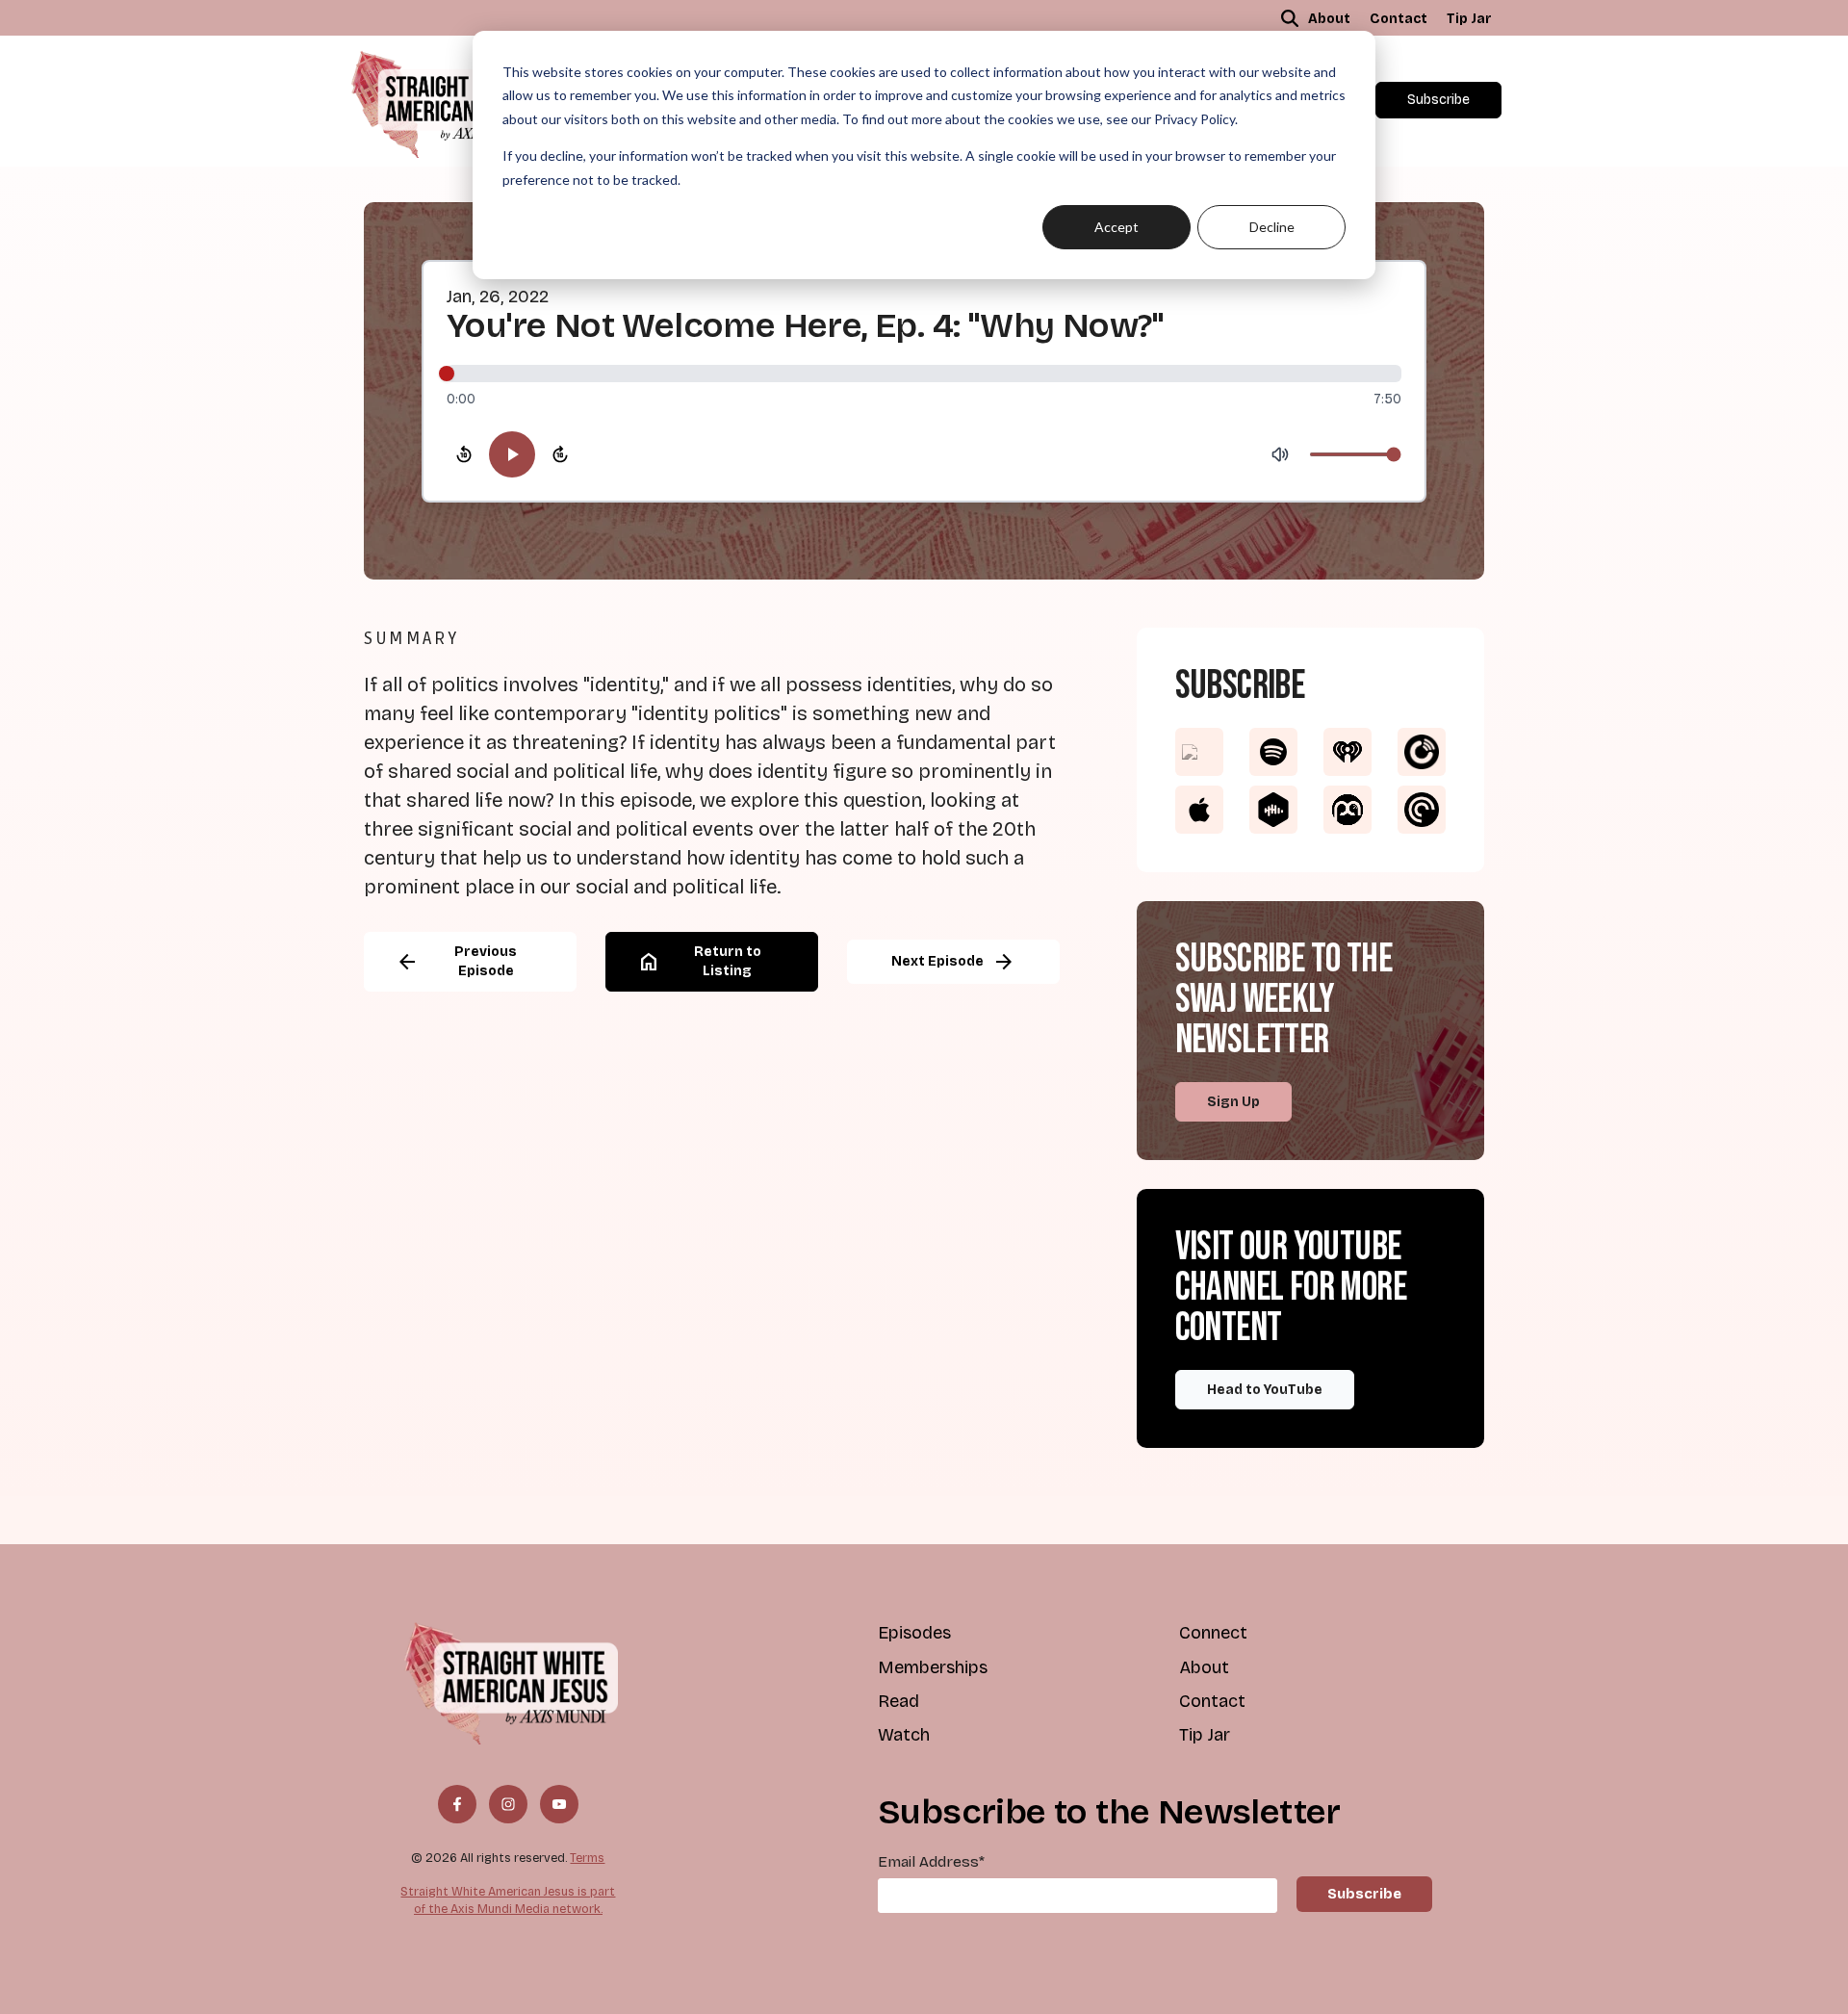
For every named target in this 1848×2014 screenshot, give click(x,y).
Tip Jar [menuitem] (1469, 19)
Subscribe (1438, 100)
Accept (1116, 227)
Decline (1272, 227)
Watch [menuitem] (904, 1735)
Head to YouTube (1265, 1390)
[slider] (924, 374)
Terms (587, 1858)
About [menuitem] (1329, 19)
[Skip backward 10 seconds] (464, 454)
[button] (1290, 18)
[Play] (512, 454)
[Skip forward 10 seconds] (560, 454)
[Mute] (1280, 454)
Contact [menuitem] (1399, 19)
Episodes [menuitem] (914, 1633)
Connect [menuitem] (1213, 1633)
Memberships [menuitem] (933, 1667)
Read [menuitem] (898, 1701)
